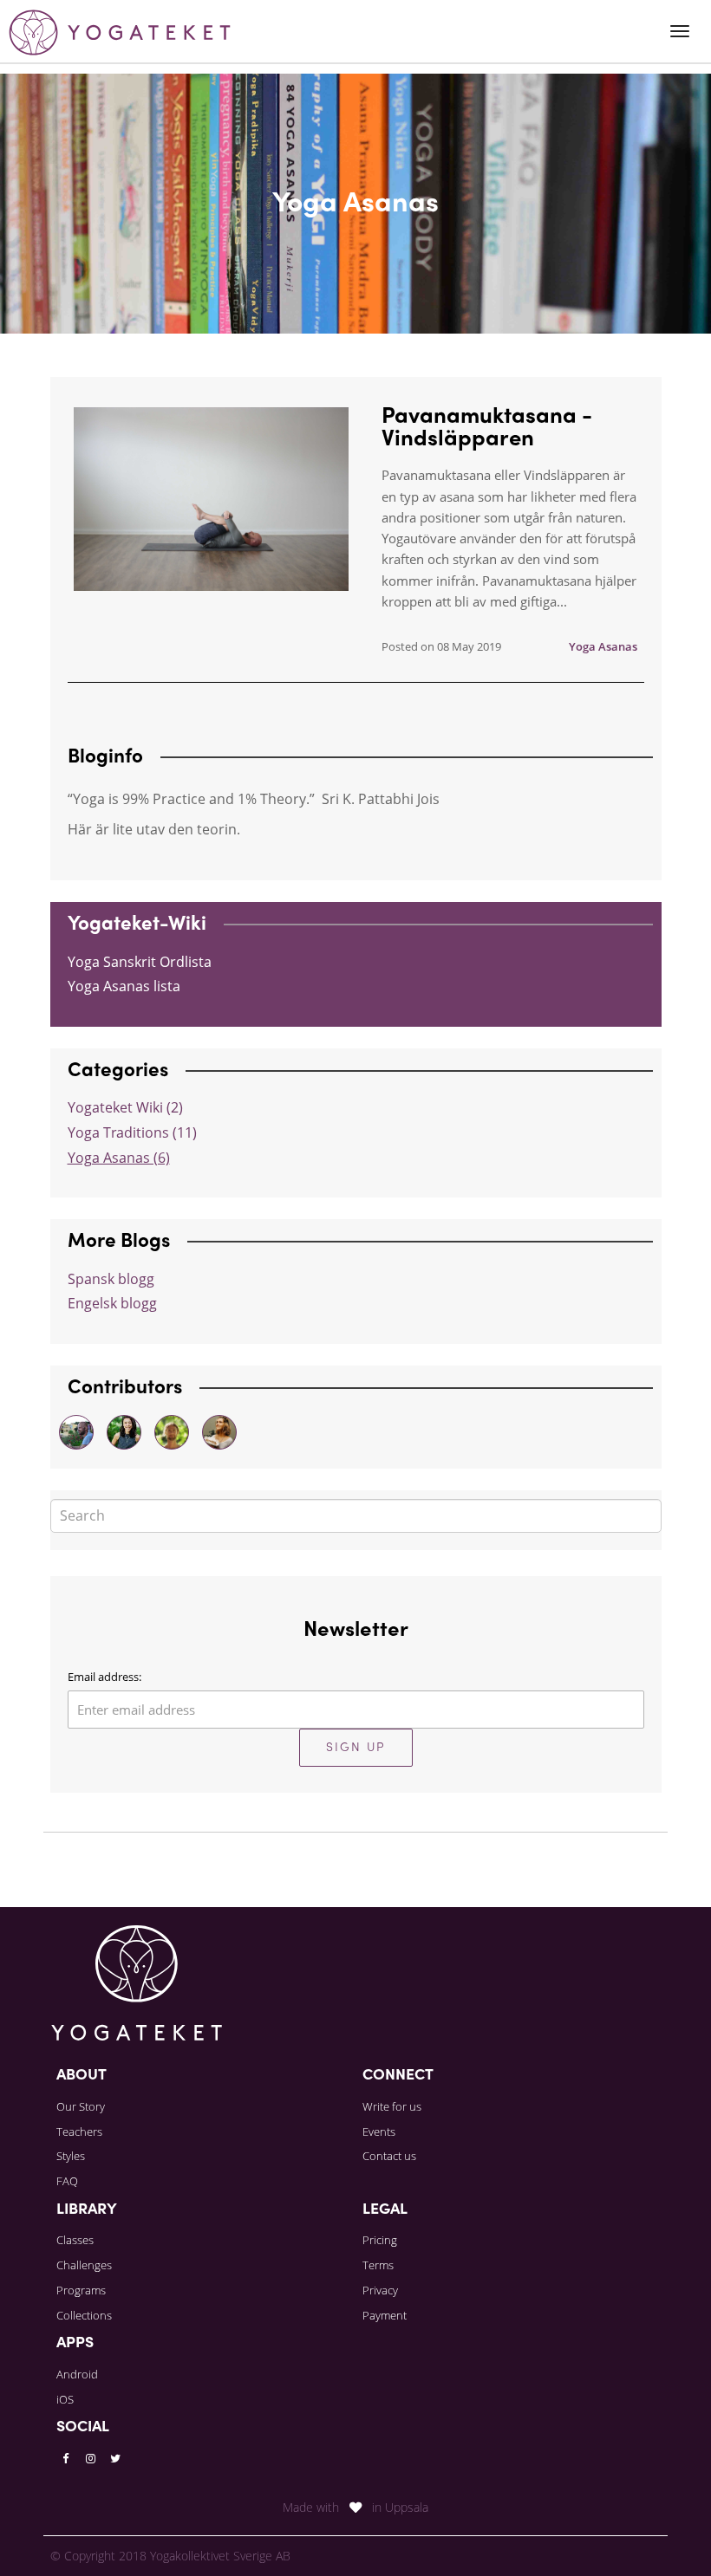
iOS (65, 2399)
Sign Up (356, 1748)
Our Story (81, 2106)
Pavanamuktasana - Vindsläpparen (487, 429)
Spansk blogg (111, 1279)
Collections (84, 2315)
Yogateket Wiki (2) (125, 1107)
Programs (81, 2290)
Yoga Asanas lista (124, 986)
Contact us (389, 2156)
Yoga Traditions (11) (132, 1132)
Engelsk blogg (112, 1303)
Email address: (104, 1677)
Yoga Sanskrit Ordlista (140, 962)
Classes (75, 2240)
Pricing (380, 2240)
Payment (385, 2315)
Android (77, 2374)
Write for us (392, 2106)
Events (379, 2132)
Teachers (79, 2132)
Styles (71, 2156)
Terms (378, 2265)
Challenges (84, 2265)
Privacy (380, 2290)
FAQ (67, 2181)
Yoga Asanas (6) (119, 1158)
